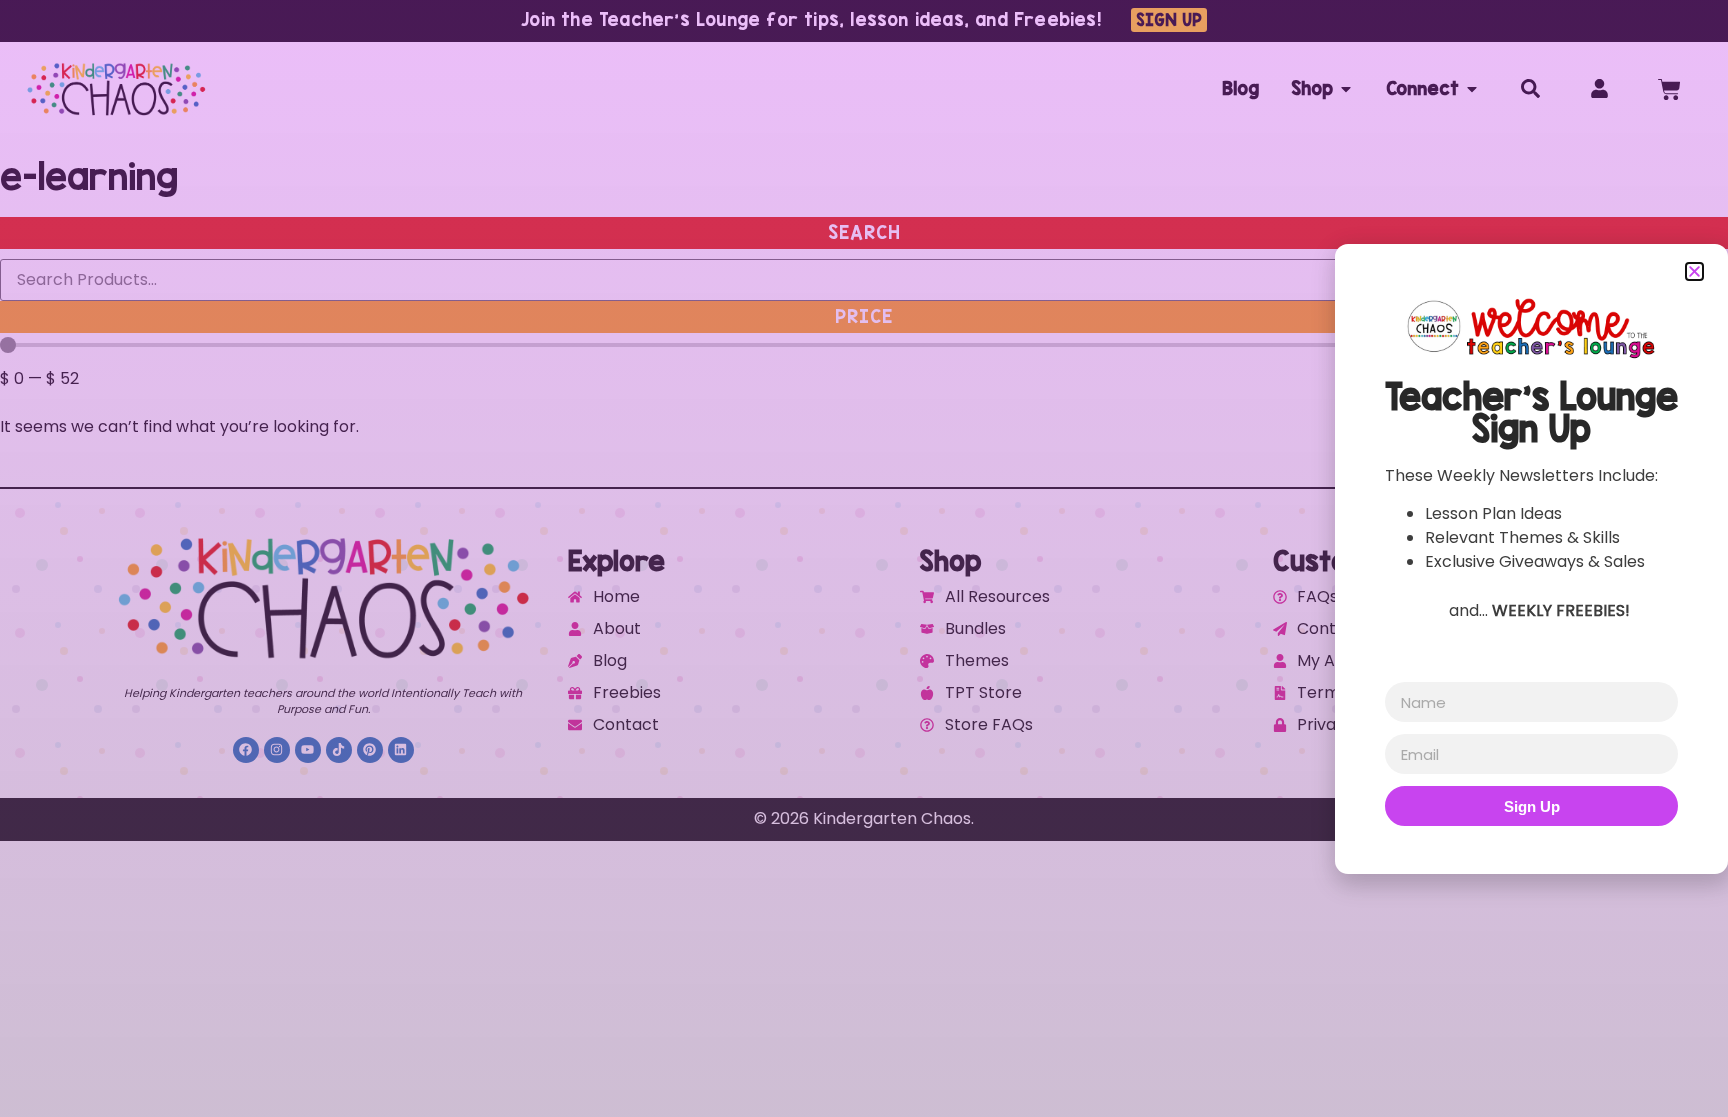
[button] (1694, 271)
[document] (864, 558)
